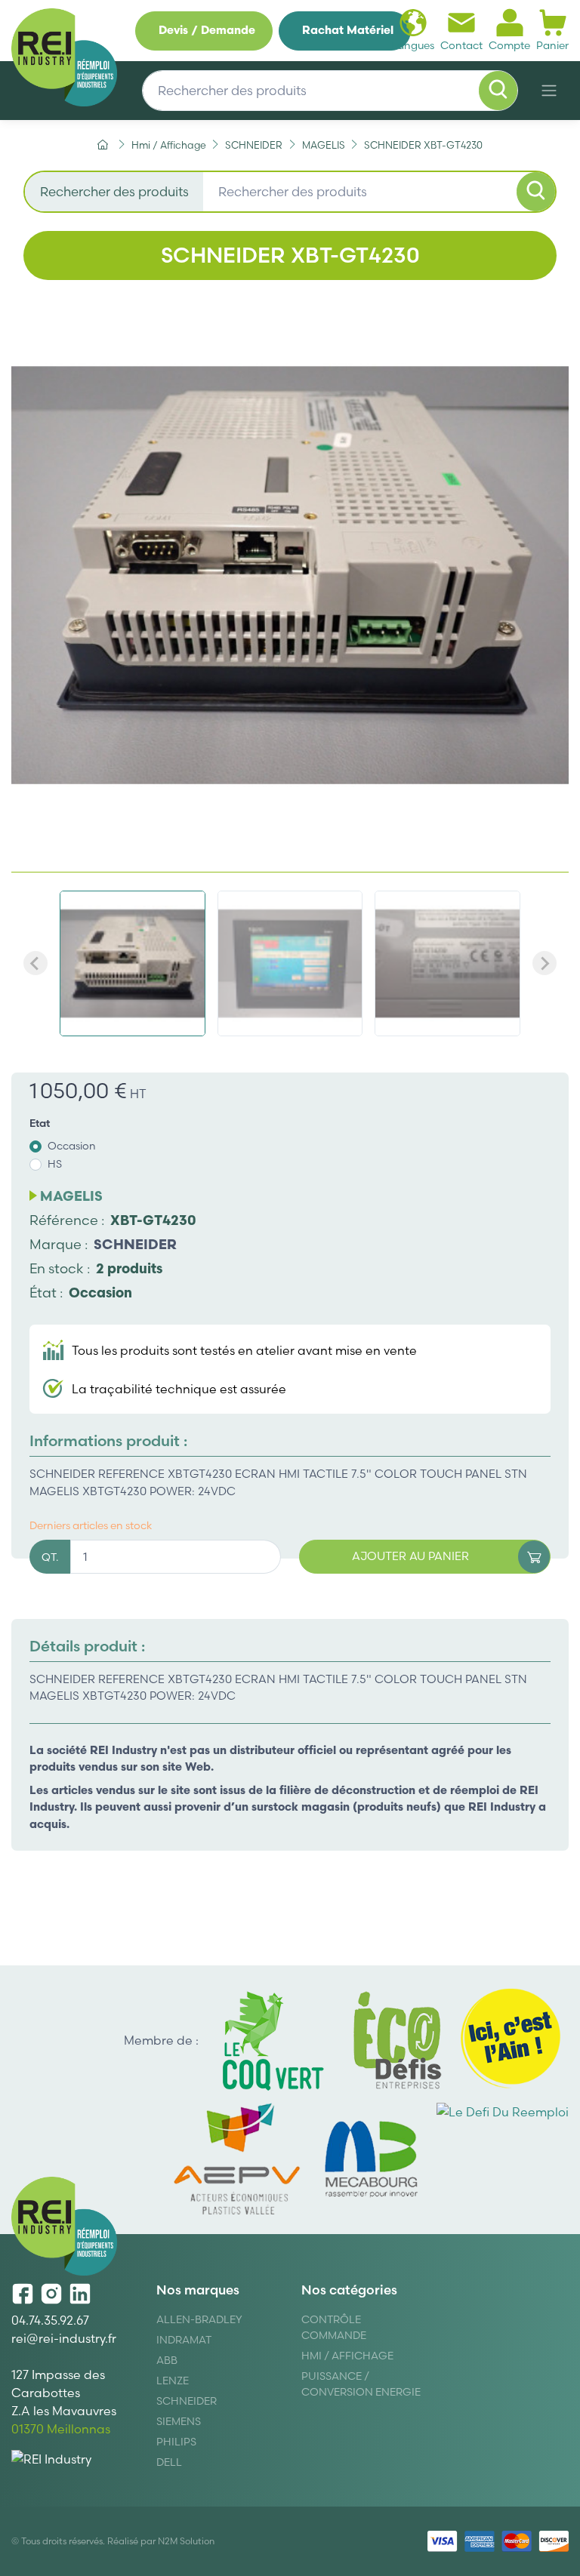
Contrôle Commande (334, 2327)
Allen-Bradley (199, 2319)
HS (55, 1164)
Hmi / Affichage (347, 2356)
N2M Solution (186, 2541)
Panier (552, 45)
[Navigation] (549, 91)
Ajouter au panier (410, 1556)
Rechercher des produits (114, 191)
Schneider (187, 2401)
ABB (167, 2360)
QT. (50, 1557)
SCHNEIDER (135, 1244)
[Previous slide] (35, 963)
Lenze (173, 2381)
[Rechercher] (498, 91)
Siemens (179, 2421)
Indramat (184, 2340)
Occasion (72, 1146)
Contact (461, 45)
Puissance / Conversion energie (361, 2384)
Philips (176, 2442)
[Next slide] (545, 963)
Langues (413, 45)
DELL (169, 2462)
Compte (509, 45)
